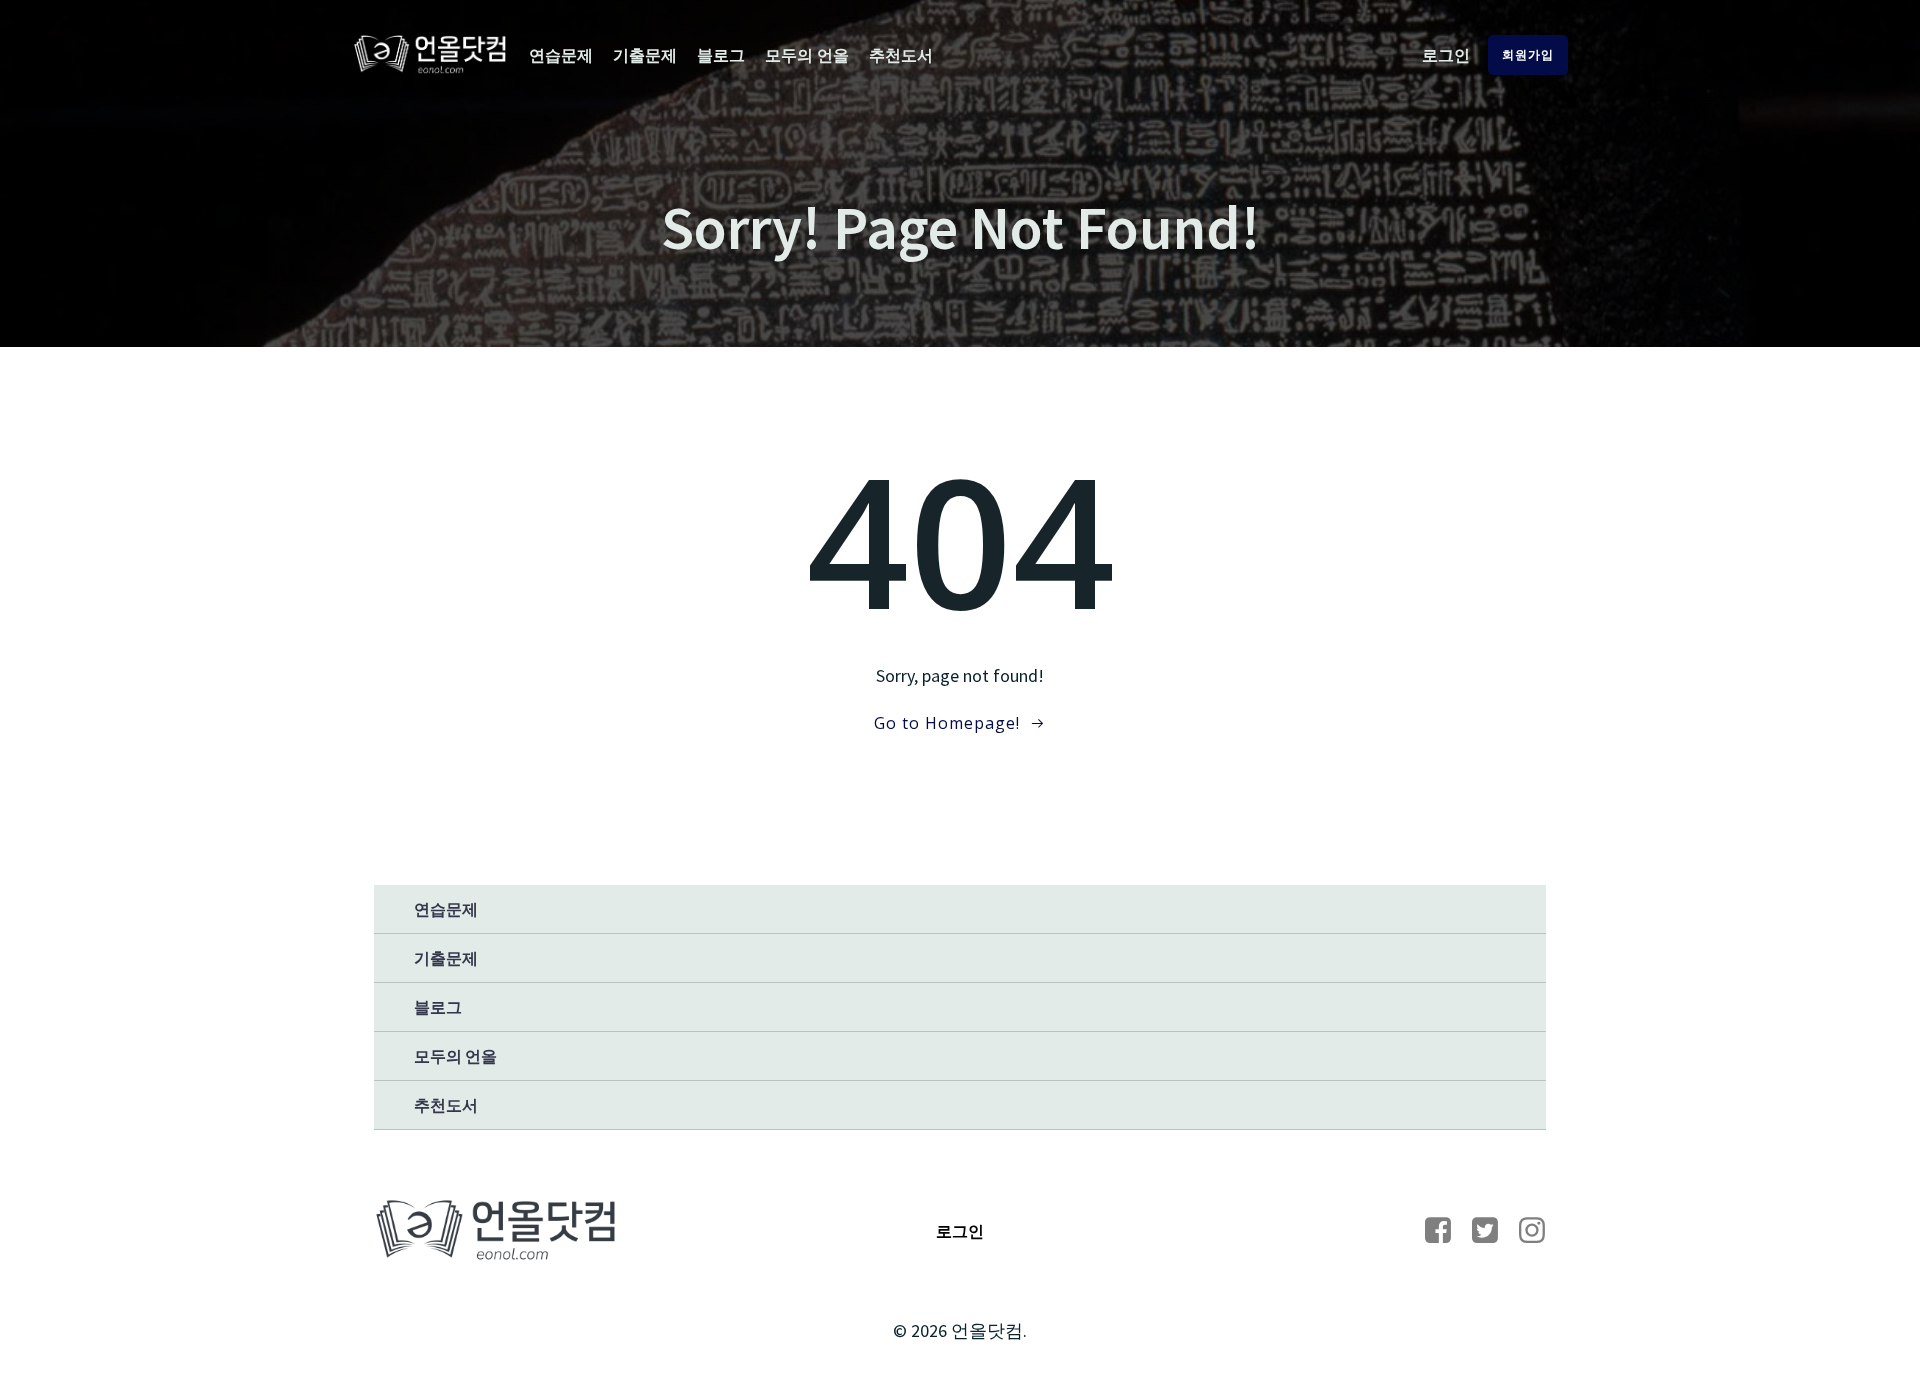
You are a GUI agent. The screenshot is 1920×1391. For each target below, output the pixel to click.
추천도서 (901, 55)
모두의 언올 (807, 55)
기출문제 (645, 55)
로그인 (1446, 55)
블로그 (721, 55)
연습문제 (561, 55)
